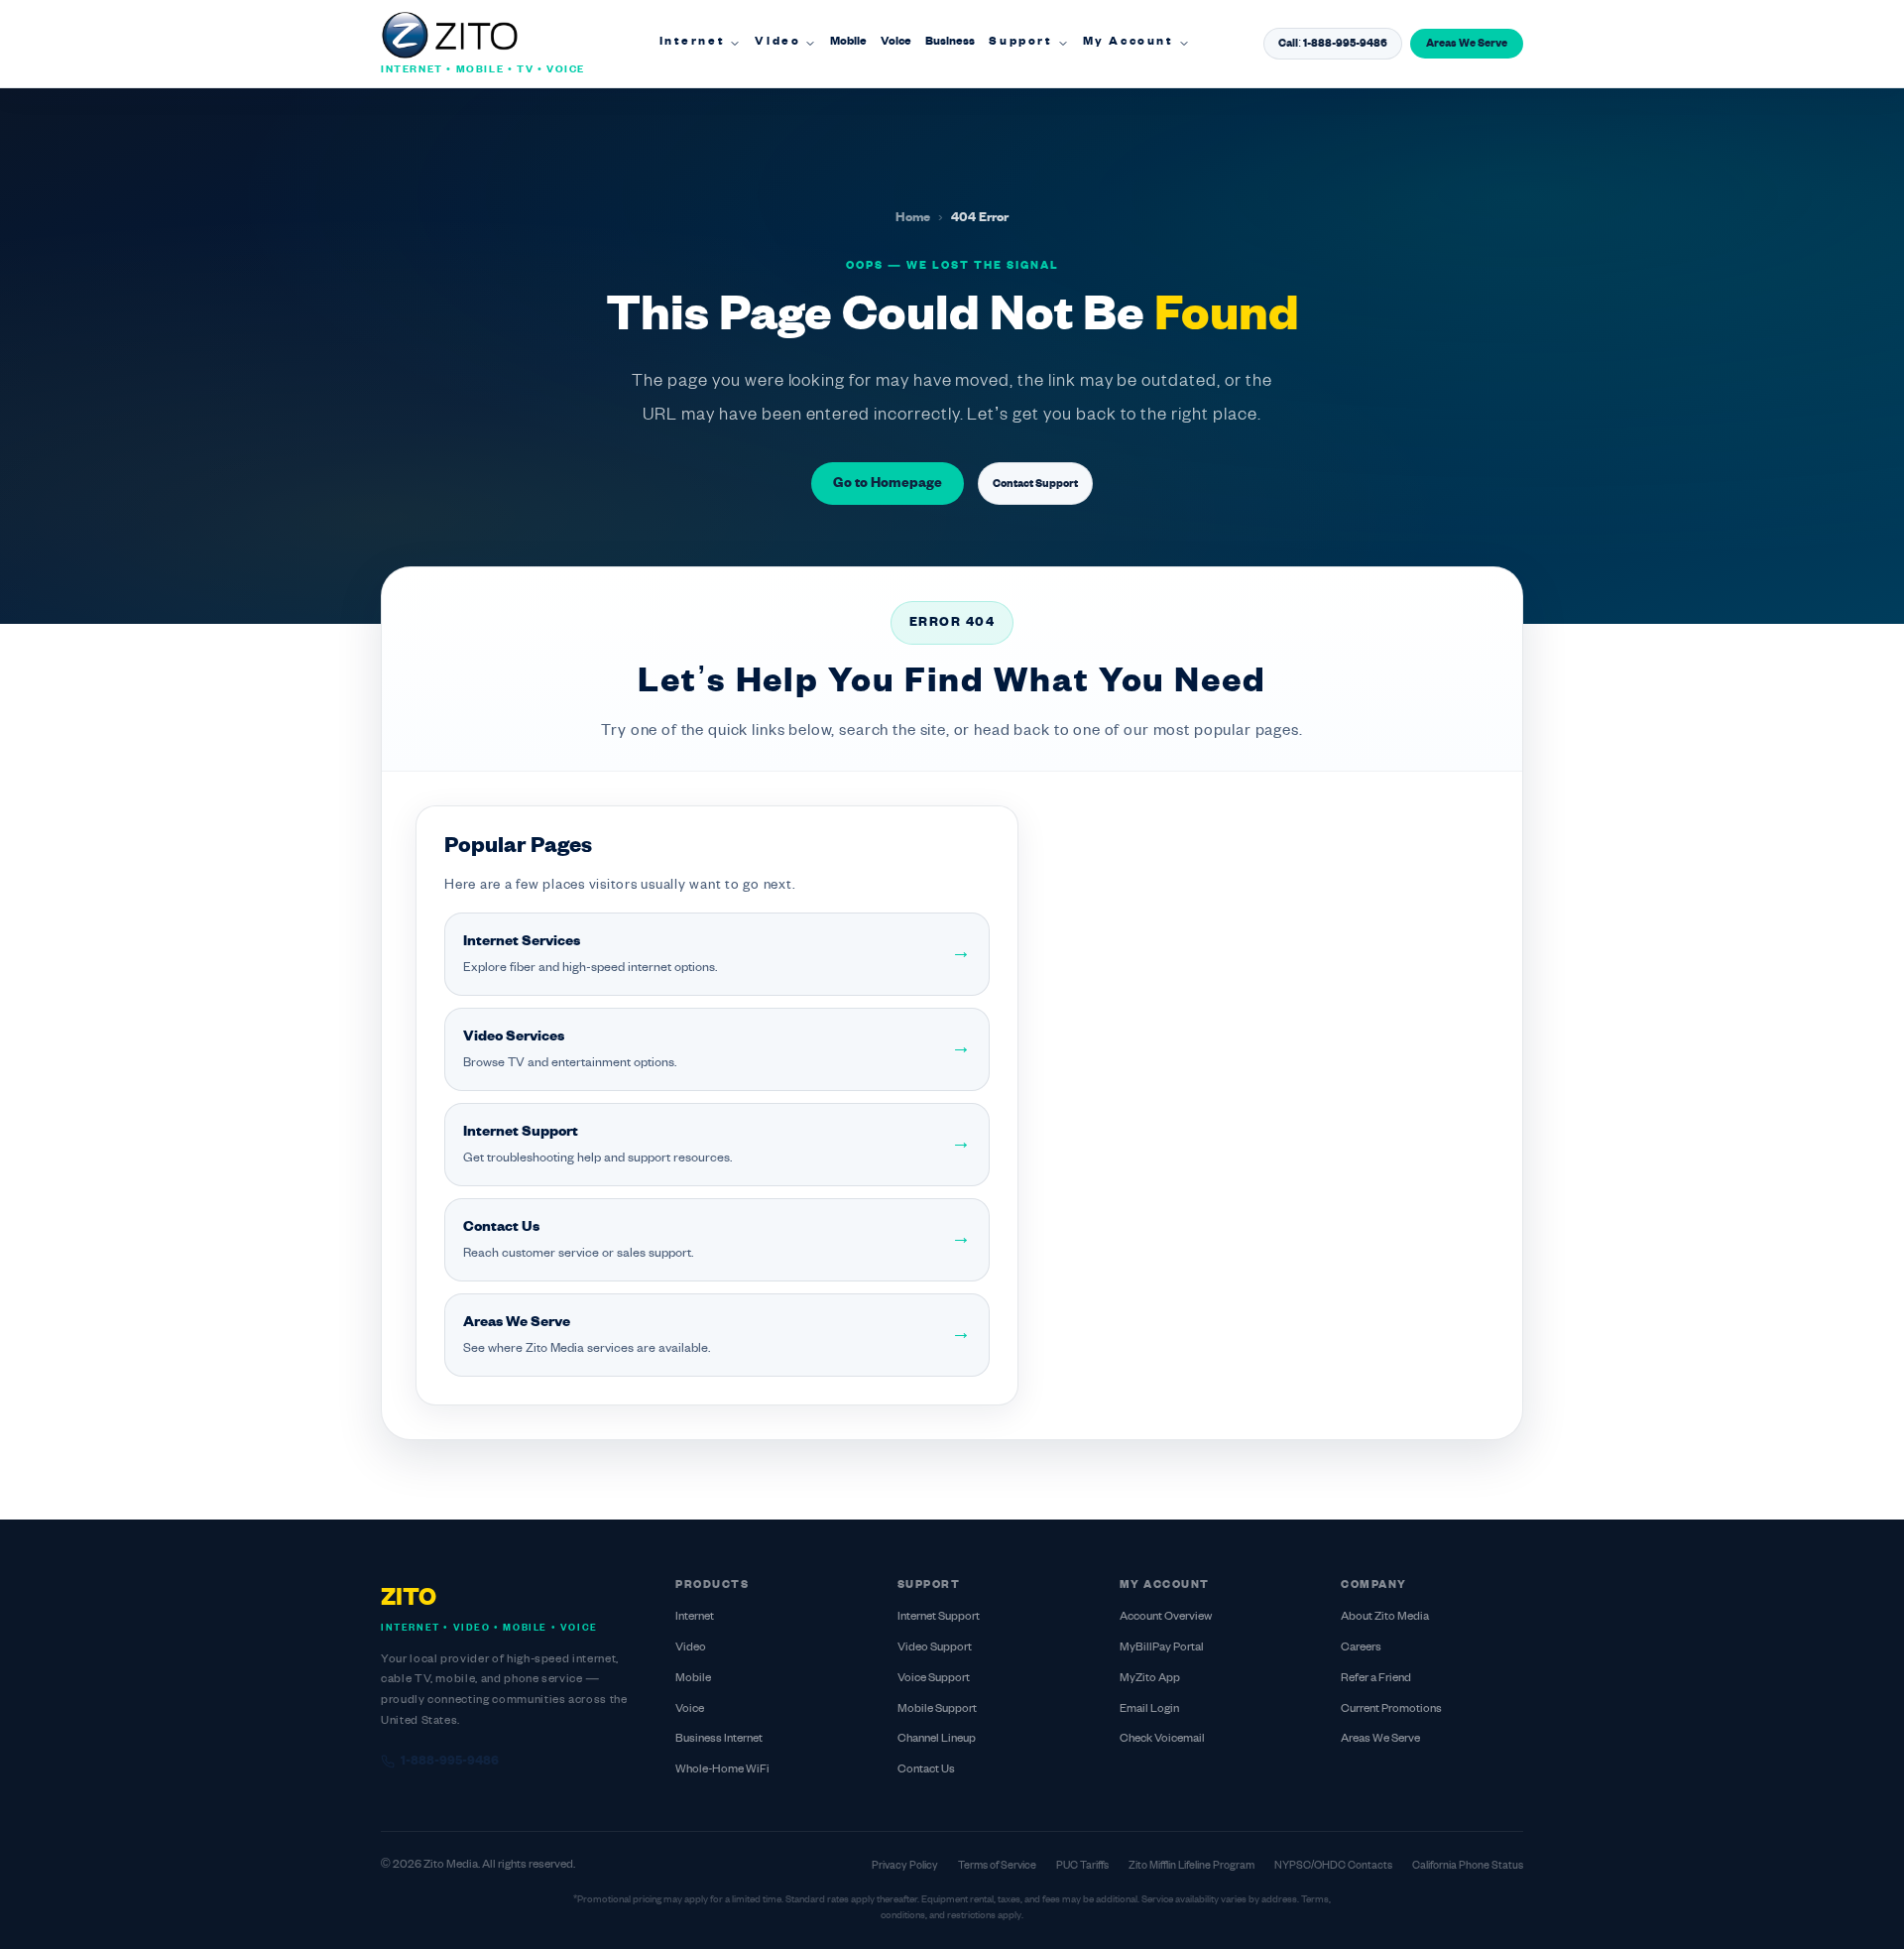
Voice (896, 42)
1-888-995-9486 (450, 1762)
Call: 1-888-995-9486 (1333, 44)
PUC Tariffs (1082, 1866)
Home (913, 218)
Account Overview (1166, 1617)
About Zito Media (1385, 1617)
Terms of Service (997, 1866)
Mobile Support (937, 1709)
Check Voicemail (1162, 1739)
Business (950, 42)
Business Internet (719, 1739)
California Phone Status (1468, 1866)
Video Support (935, 1648)
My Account (1129, 42)
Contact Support (1035, 484)
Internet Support (939, 1617)
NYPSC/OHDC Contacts (1333, 1866)
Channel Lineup (937, 1739)
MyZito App (1150, 1679)
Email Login (1149, 1709)
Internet (693, 42)
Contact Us (926, 1770)
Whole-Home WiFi (722, 1770)
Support (1020, 42)
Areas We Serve (1467, 44)
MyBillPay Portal (1162, 1648)
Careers (1361, 1648)
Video (777, 42)
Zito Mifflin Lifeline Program (1191, 1866)
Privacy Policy (905, 1866)
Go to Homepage (888, 484)
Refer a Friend (1376, 1679)
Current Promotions (1391, 1709)
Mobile (848, 42)
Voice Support (934, 1679)
